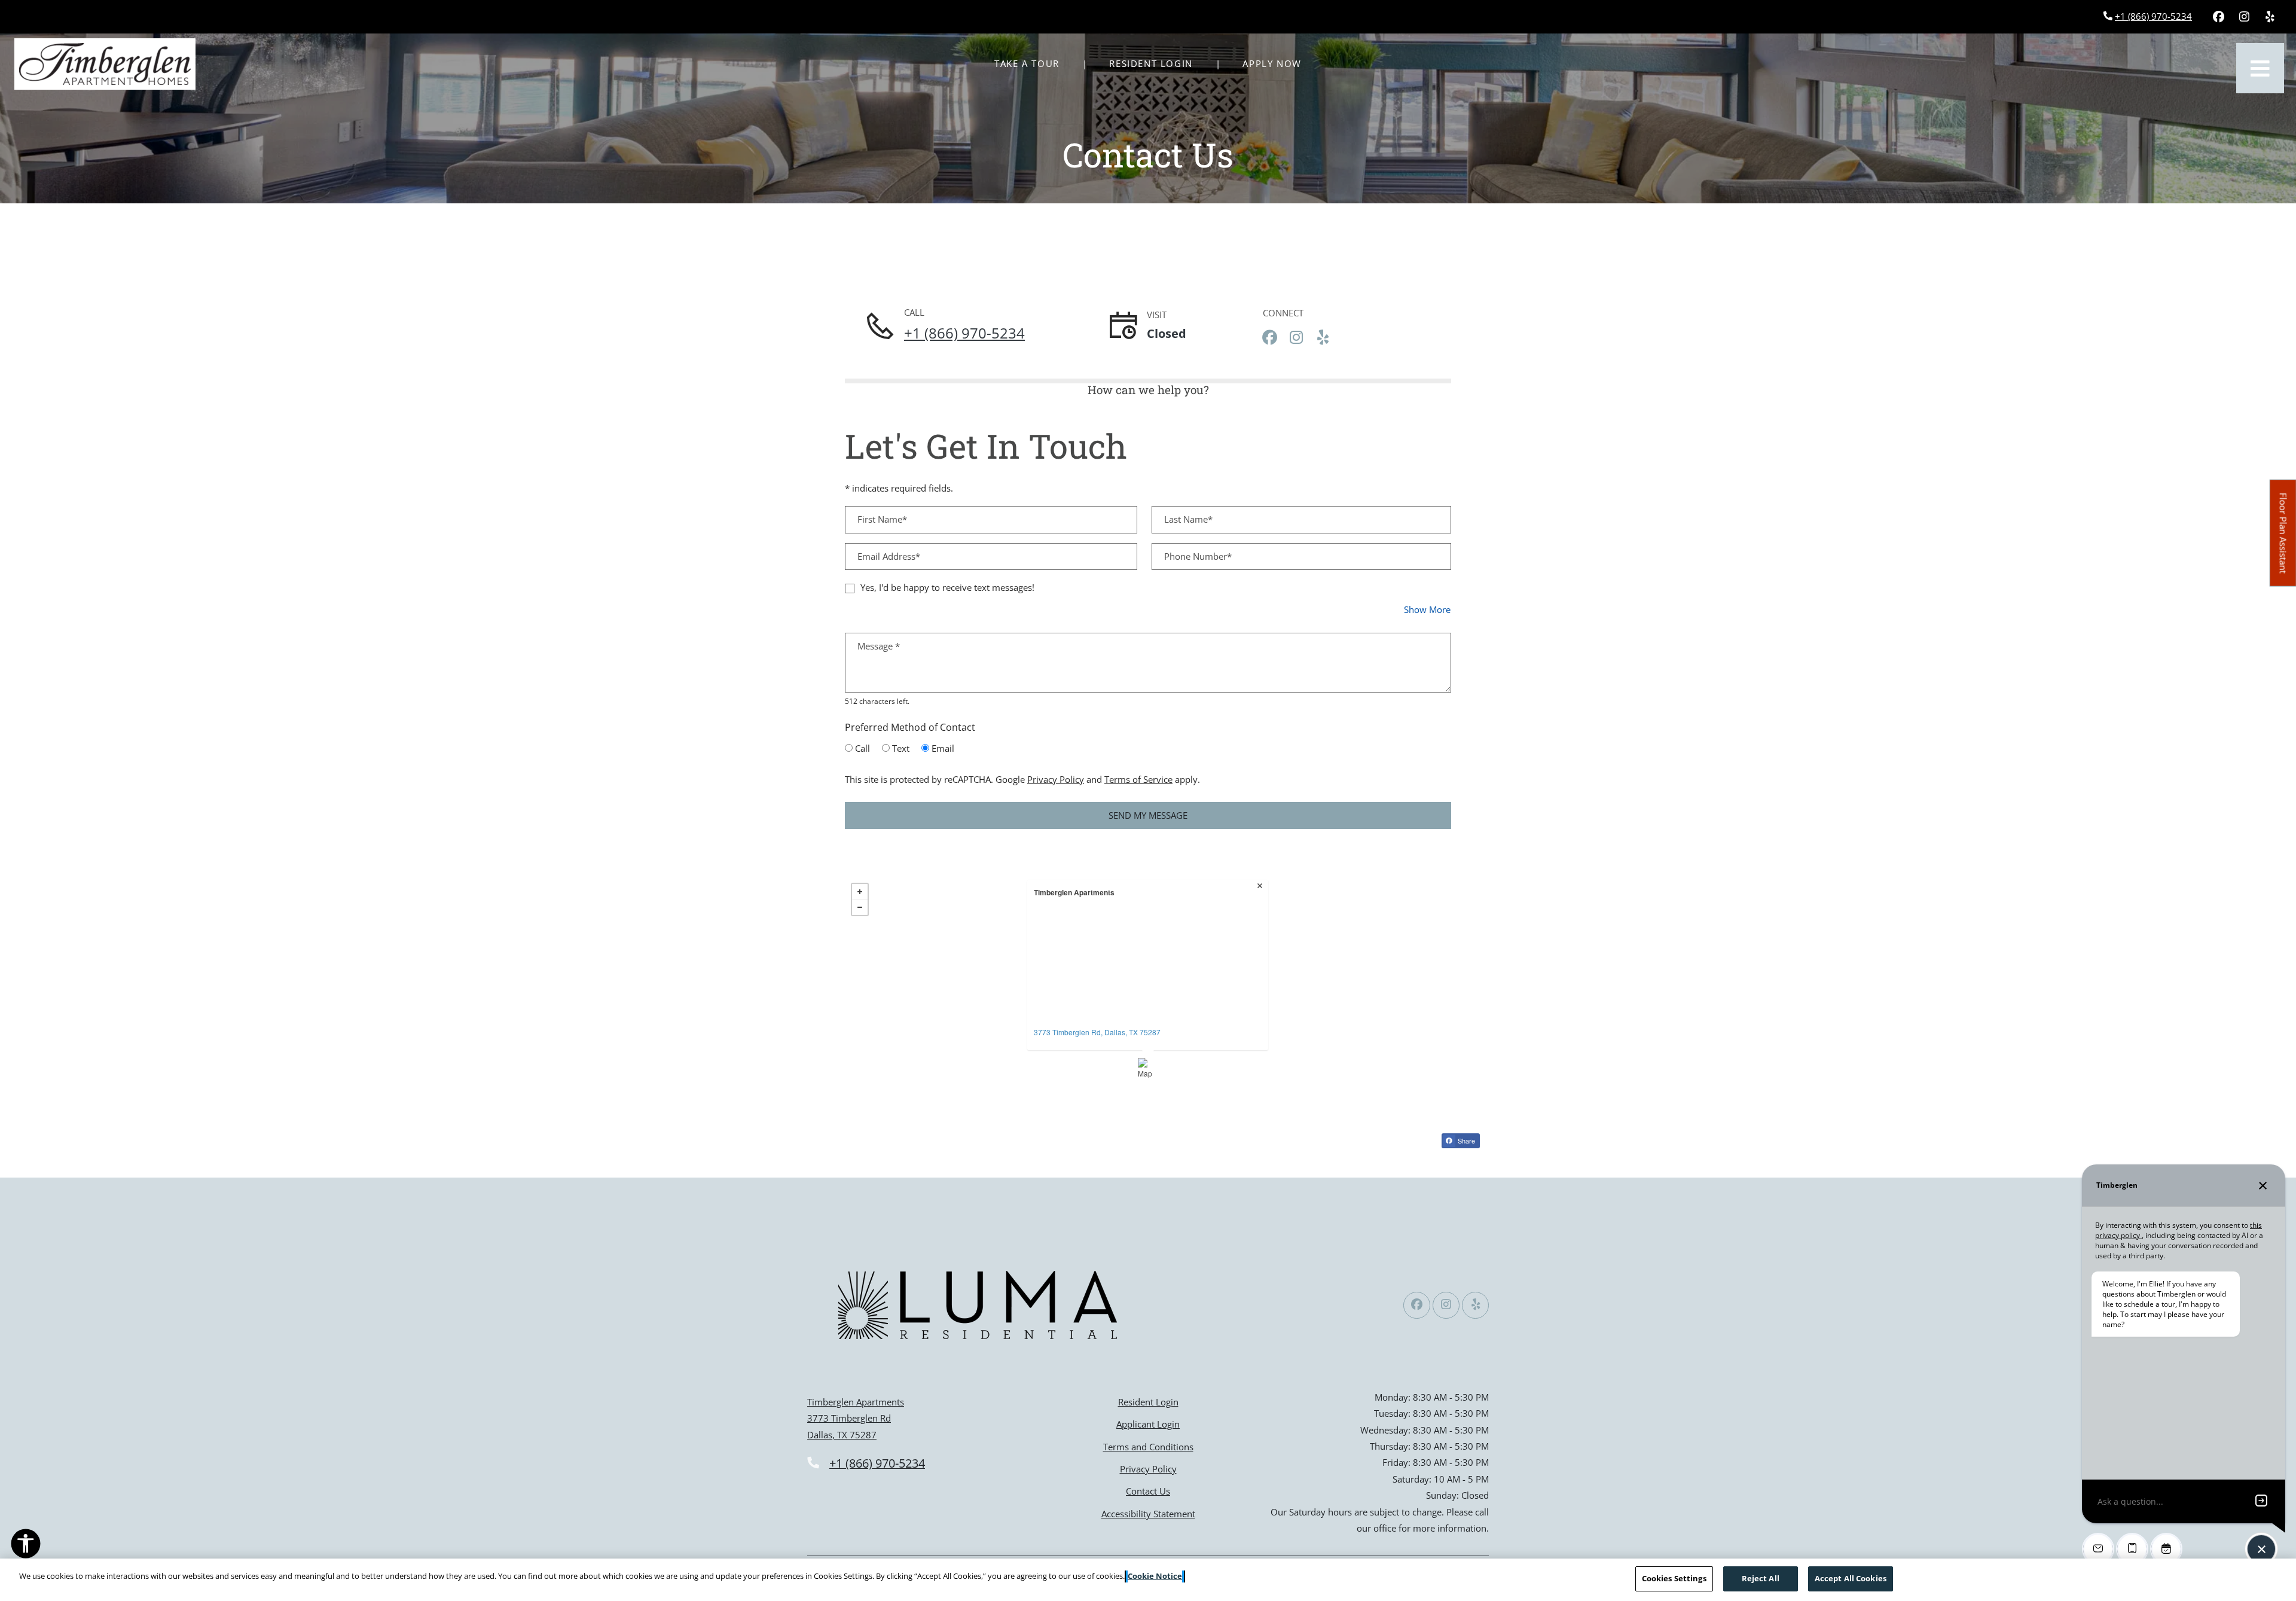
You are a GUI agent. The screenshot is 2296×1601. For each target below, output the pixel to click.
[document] (1148, 978)
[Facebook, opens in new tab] (2218, 17)
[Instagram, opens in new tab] (2244, 17)
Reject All (1761, 1578)
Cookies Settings (1674, 1578)
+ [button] (860, 892)
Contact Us (1148, 1491)
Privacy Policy (1056, 779)
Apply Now (1278, 63)
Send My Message (1148, 815)
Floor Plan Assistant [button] (2284, 540)
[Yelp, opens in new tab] (2270, 17)
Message (879, 646)
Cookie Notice (1155, 1576)
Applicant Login (1148, 1424)
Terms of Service (1138, 779)
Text (901, 748)
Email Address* (889, 556)
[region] (1148, 1580)
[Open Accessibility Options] (26, 1546)
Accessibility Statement (1148, 1513)
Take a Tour (1027, 63)
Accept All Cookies (1851, 1578)
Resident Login (1157, 63)
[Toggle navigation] (2260, 68)
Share (1465, 1140)
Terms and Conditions (1148, 1446)
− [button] (860, 907)
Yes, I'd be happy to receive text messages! (947, 587)
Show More (1428, 609)
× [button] (1261, 887)
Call (862, 748)
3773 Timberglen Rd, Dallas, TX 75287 (1097, 1032)
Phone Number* (1198, 556)
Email (943, 748)
